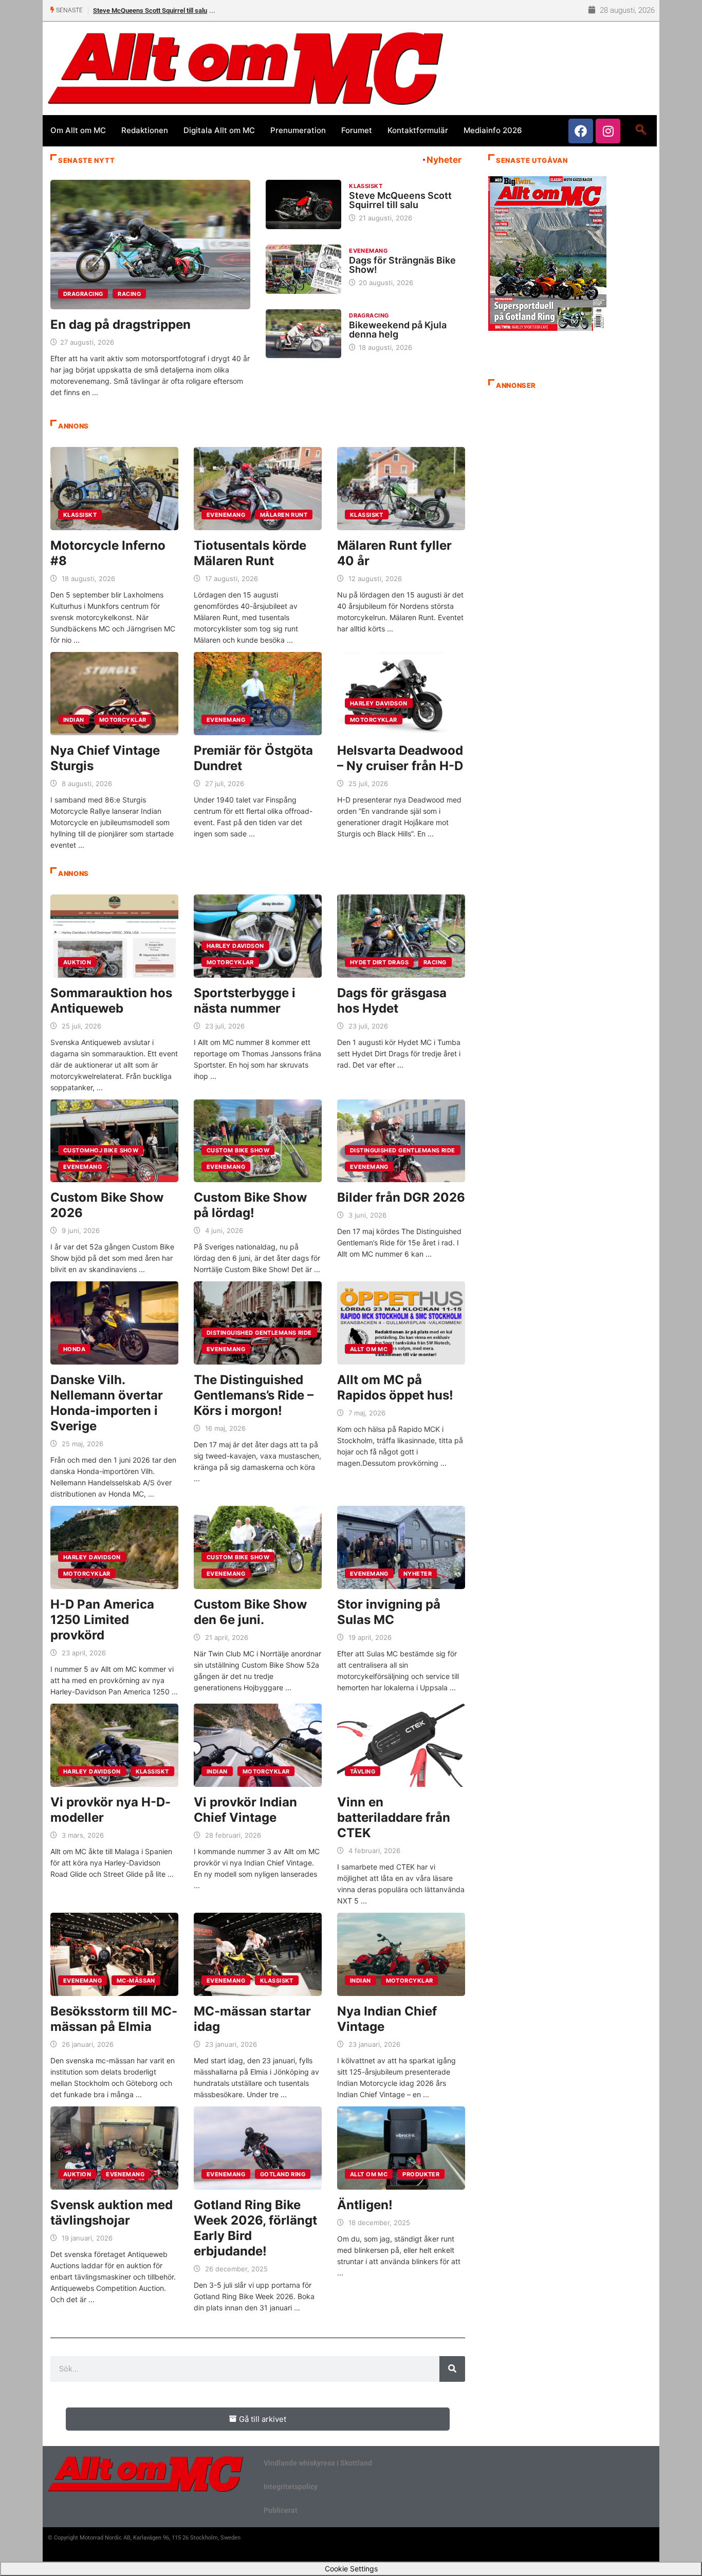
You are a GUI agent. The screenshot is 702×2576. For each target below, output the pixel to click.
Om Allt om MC (78, 130)
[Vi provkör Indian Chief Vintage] (258, 1745)
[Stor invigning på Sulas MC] (401, 1547)
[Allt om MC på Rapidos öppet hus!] (401, 1323)
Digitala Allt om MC (219, 130)
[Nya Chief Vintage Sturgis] (114, 694)
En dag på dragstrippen (121, 324)
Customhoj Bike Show (101, 1150)
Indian (74, 720)
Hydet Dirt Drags (379, 962)
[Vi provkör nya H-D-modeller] (114, 1745)
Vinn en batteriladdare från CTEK (394, 1817)
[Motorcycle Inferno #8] (114, 489)
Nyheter (418, 1574)
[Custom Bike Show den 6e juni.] (258, 1547)
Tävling (363, 1771)
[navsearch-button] (641, 130)
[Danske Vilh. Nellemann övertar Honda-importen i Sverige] (114, 1323)
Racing (129, 294)
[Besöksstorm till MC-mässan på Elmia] (114, 1954)
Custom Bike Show (238, 1150)
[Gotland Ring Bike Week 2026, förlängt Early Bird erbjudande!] (258, 2148)
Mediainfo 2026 (493, 130)
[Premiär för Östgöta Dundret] (258, 694)
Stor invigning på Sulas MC (389, 1612)
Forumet (357, 130)
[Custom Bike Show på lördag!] (258, 1141)
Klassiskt (366, 186)
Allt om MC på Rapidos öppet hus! (395, 1387)
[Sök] (452, 2369)
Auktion (77, 962)
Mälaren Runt (284, 515)
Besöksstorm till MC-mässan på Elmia (114, 2019)
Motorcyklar (123, 720)
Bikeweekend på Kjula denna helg (398, 330)
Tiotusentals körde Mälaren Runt (250, 553)
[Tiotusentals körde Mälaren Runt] (258, 489)
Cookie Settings (351, 2569)
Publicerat (281, 2510)
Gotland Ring (283, 2174)
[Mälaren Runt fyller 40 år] (401, 489)
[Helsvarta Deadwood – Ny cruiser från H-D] (401, 694)
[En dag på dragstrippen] (150, 245)
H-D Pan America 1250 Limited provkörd (102, 1620)
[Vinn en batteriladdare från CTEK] (401, 1745)
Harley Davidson (379, 703)
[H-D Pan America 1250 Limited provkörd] (114, 1547)
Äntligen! (365, 2205)
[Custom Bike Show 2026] (114, 1141)
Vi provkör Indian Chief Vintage (245, 1810)
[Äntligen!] (401, 2148)
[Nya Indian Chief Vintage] (401, 1954)
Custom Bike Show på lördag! (250, 1205)
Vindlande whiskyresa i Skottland (318, 2463)
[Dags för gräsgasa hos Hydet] (401, 936)
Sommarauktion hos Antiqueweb (111, 1001)
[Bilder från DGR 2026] (401, 1141)
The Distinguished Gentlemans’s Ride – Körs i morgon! (254, 1395)
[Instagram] (608, 131)
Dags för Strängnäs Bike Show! (138, 11)
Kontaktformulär (418, 130)
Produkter (421, 2174)
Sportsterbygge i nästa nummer (245, 1001)
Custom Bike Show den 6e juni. (250, 1612)
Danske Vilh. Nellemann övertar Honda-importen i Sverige (107, 1403)
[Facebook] (581, 131)
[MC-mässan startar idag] (258, 1954)
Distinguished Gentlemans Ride (403, 1150)
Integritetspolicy (291, 2487)
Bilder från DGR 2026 (401, 1197)
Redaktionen (145, 130)
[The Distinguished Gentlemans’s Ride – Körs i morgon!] (258, 1323)
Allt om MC (369, 1349)
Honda (74, 1349)
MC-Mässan (136, 1981)
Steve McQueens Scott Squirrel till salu (400, 200)
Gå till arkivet (263, 2419)
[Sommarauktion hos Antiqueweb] (114, 936)
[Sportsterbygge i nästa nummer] (258, 936)
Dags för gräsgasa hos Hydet (392, 1001)
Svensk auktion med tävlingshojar (112, 2213)
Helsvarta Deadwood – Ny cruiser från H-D (400, 758)
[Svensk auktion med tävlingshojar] (114, 2148)
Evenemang (368, 251)
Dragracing (83, 294)
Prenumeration (298, 130)
